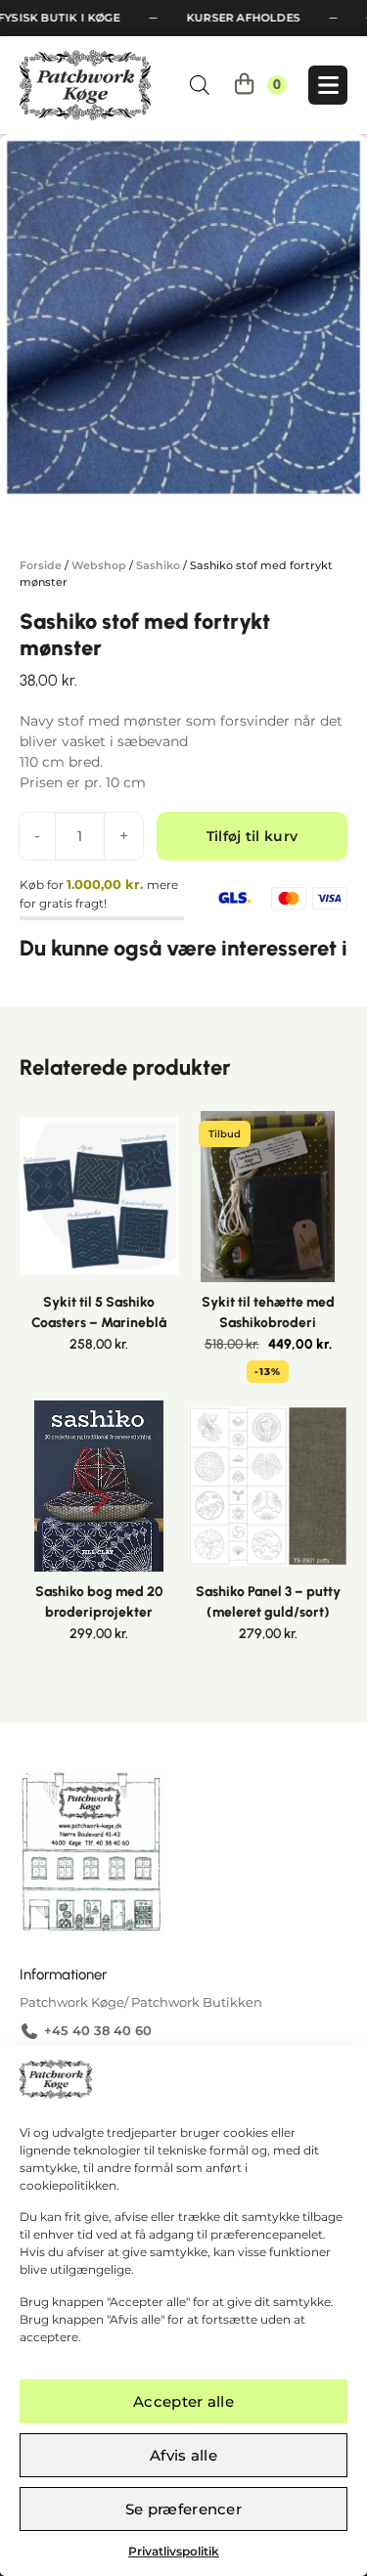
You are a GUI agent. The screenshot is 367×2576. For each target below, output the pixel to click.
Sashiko (158, 565)
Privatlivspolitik (174, 2551)
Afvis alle (183, 2455)
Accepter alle (183, 2401)
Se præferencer (183, 2509)
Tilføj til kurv (252, 836)
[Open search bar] (200, 85)
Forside (41, 565)
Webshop (99, 565)
